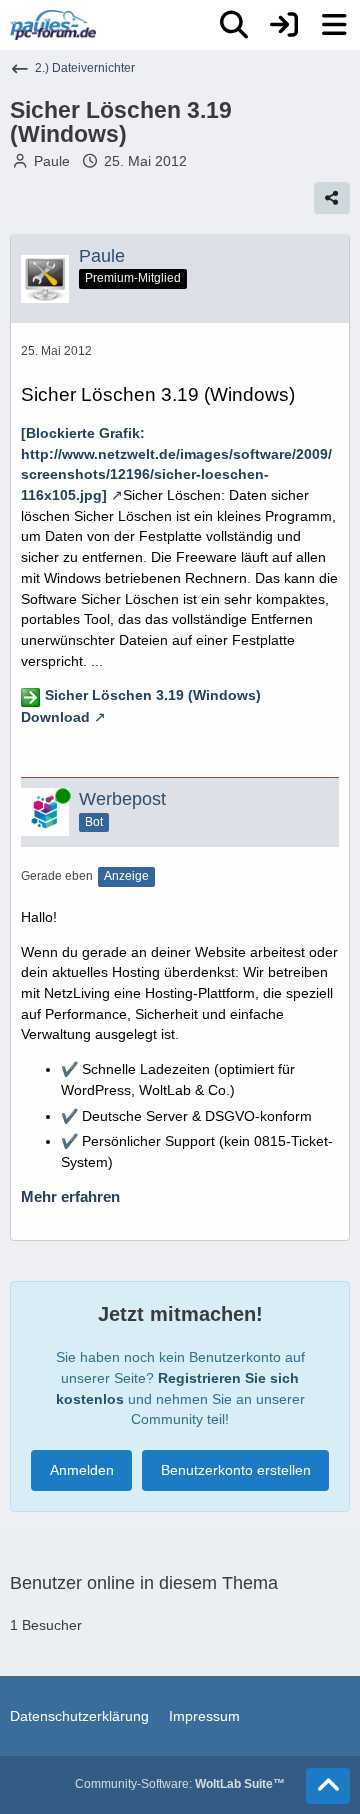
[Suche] (234, 25)
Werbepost (122, 799)
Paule (52, 161)
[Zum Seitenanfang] (328, 1786)
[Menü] (334, 25)
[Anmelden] (284, 25)
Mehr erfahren (70, 1197)
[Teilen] (332, 198)
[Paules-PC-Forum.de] (53, 25)
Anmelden (82, 1470)
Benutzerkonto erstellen (236, 1470)
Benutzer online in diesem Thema (144, 1583)
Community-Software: (180, 1784)
